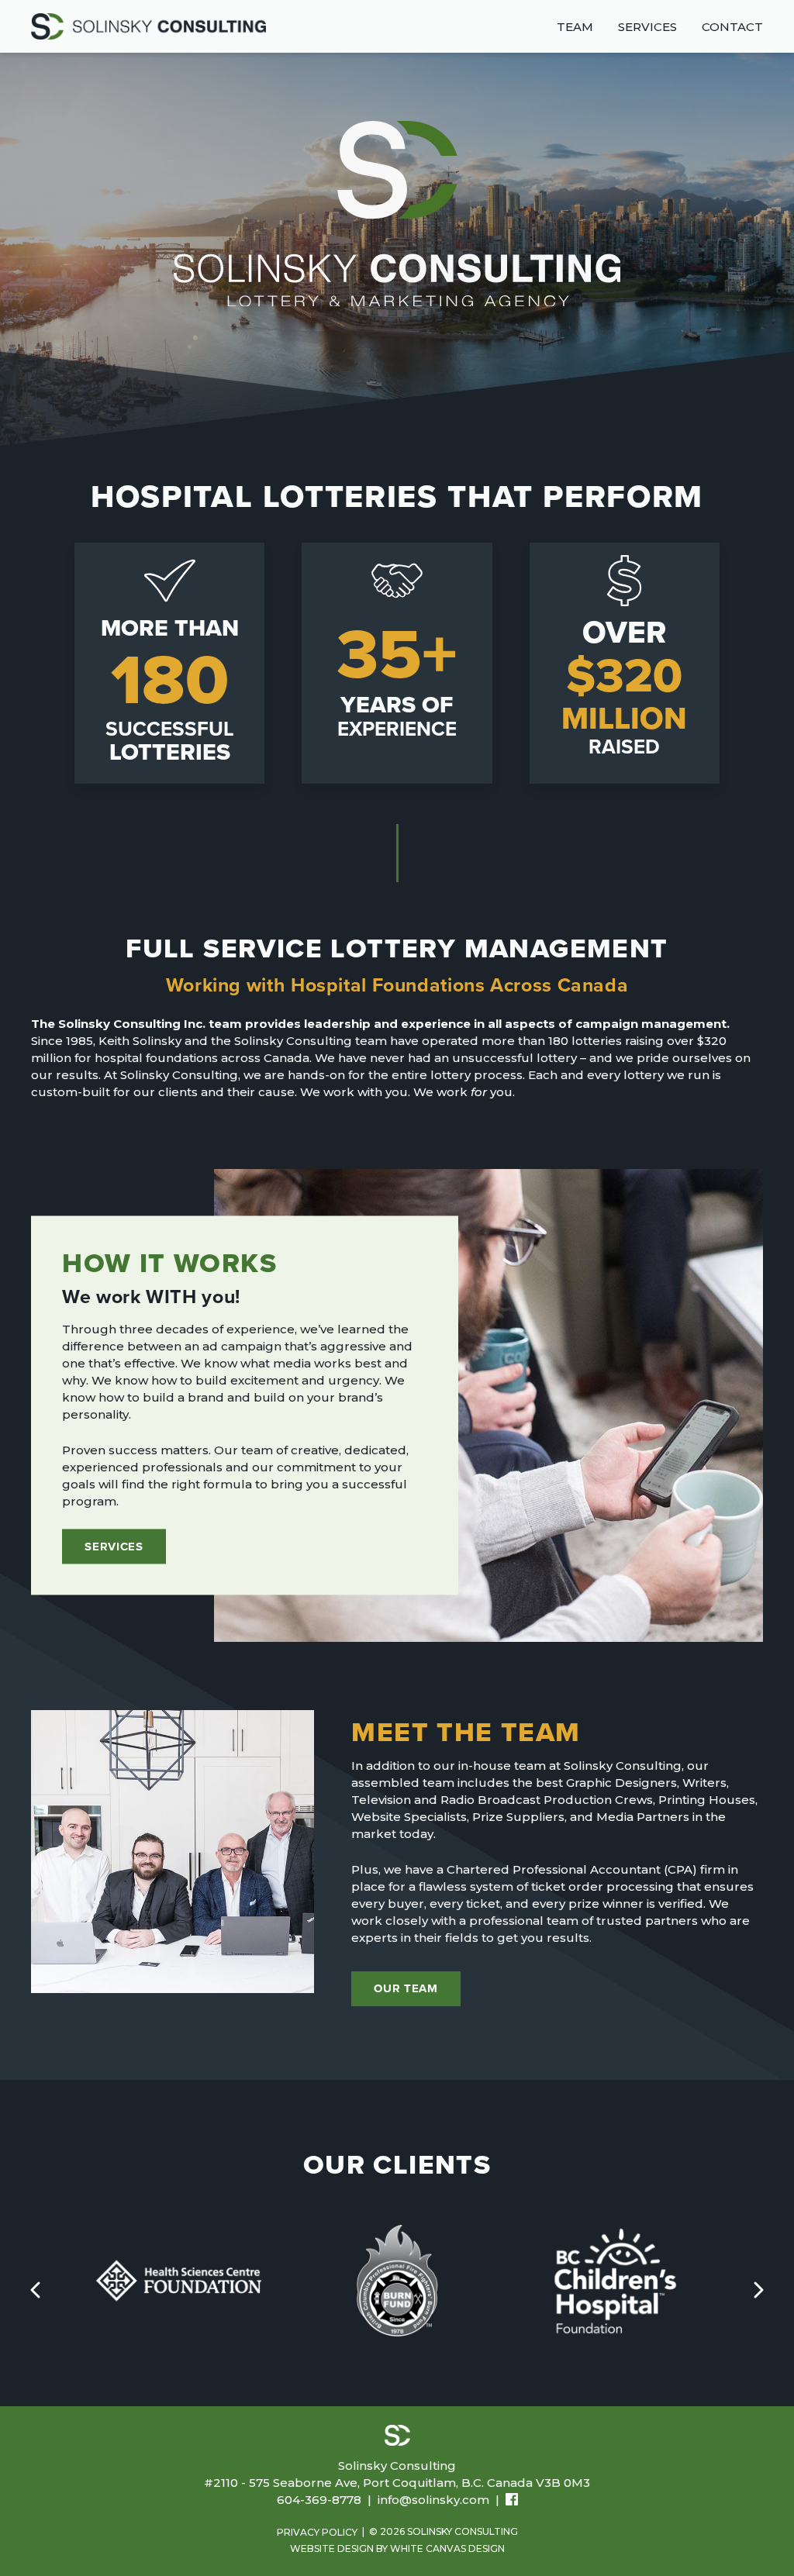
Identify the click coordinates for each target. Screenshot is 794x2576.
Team (575, 27)
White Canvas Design (447, 2548)
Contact (732, 27)
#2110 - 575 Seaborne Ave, (397, 2483)
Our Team (406, 1988)
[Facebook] (512, 2501)
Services (647, 27)
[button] (759, 2290)
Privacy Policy (317, 2532)
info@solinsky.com (433, 2500)
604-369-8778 (319, 2500)
